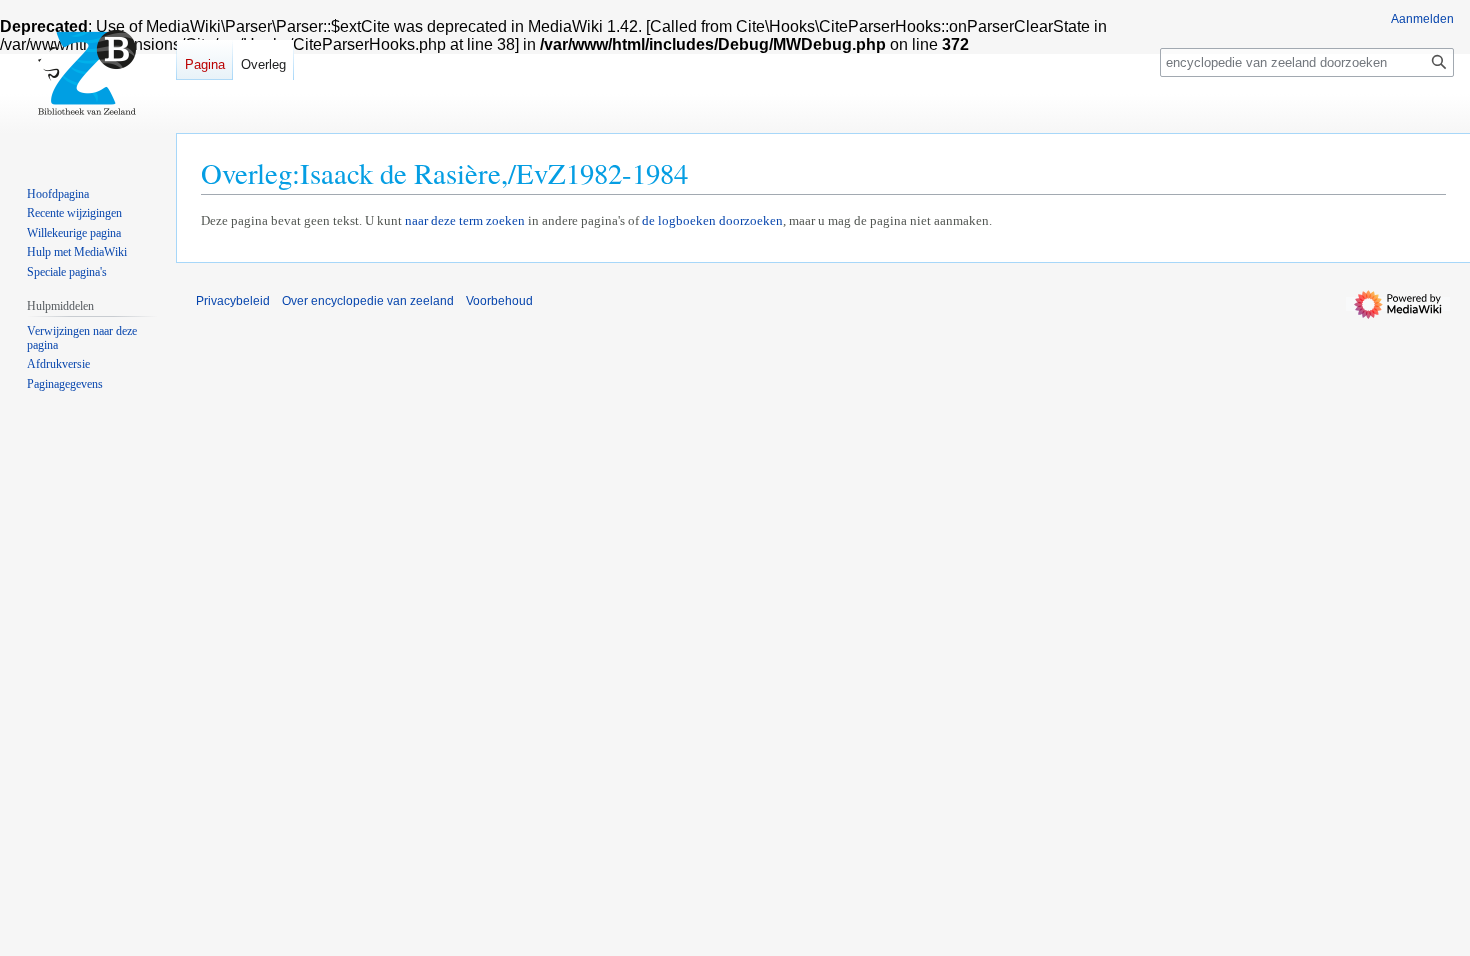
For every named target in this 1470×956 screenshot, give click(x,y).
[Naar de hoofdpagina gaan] (88, 80)
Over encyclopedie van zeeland (368, 301)
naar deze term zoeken (465, 220)
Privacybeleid (233, 301)
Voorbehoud (499, 301)
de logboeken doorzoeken (712, 220)
